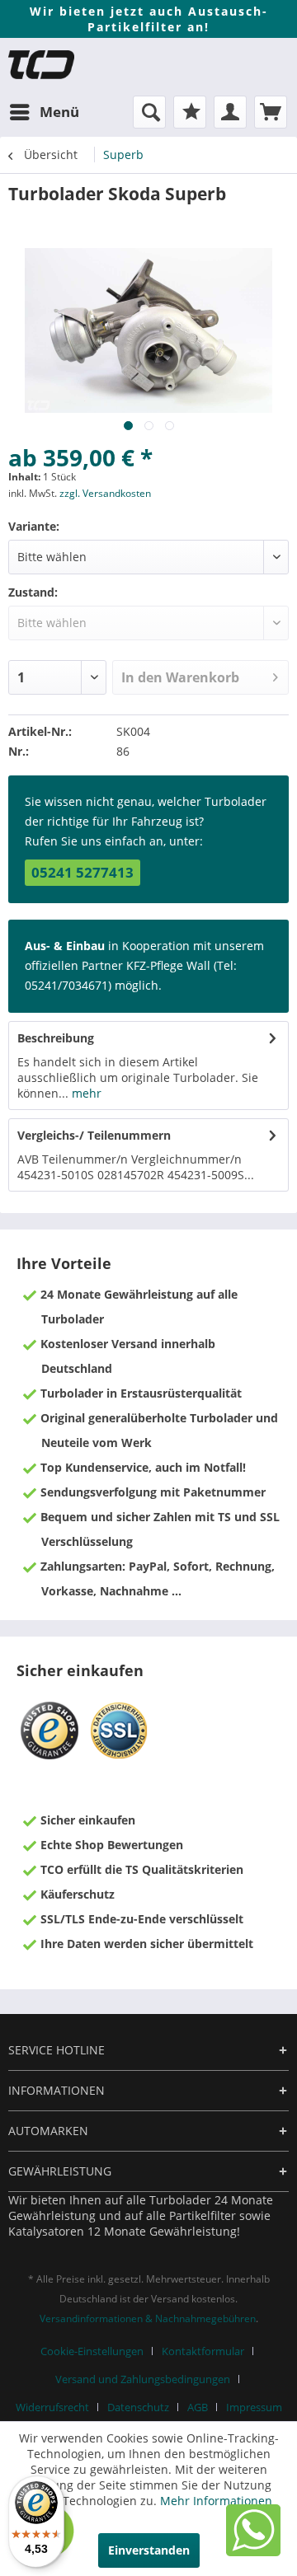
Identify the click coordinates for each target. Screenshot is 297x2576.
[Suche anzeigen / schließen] (149, 112)
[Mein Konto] (230, 112)
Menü (59, 112)
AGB (198, 2407)
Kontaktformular (203, 2351)
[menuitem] (44, 112)
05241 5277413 (82, 872)
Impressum (254, 2407)
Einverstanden (149, 2550)
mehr (85, 1093)
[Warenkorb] (271, 112)
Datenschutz (138, 2407)
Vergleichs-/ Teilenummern (94, 1135)
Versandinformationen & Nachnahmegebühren (148, 2318)
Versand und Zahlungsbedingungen (143, 2379)
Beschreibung (56, 1038)
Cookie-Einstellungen (92, 2351)
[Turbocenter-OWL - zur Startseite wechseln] (41, 65)
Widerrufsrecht (52, 2407)
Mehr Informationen (216, 2501)
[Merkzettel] (190, 112)
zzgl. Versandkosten (105, 493)
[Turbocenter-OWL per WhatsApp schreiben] (253, 2552)
